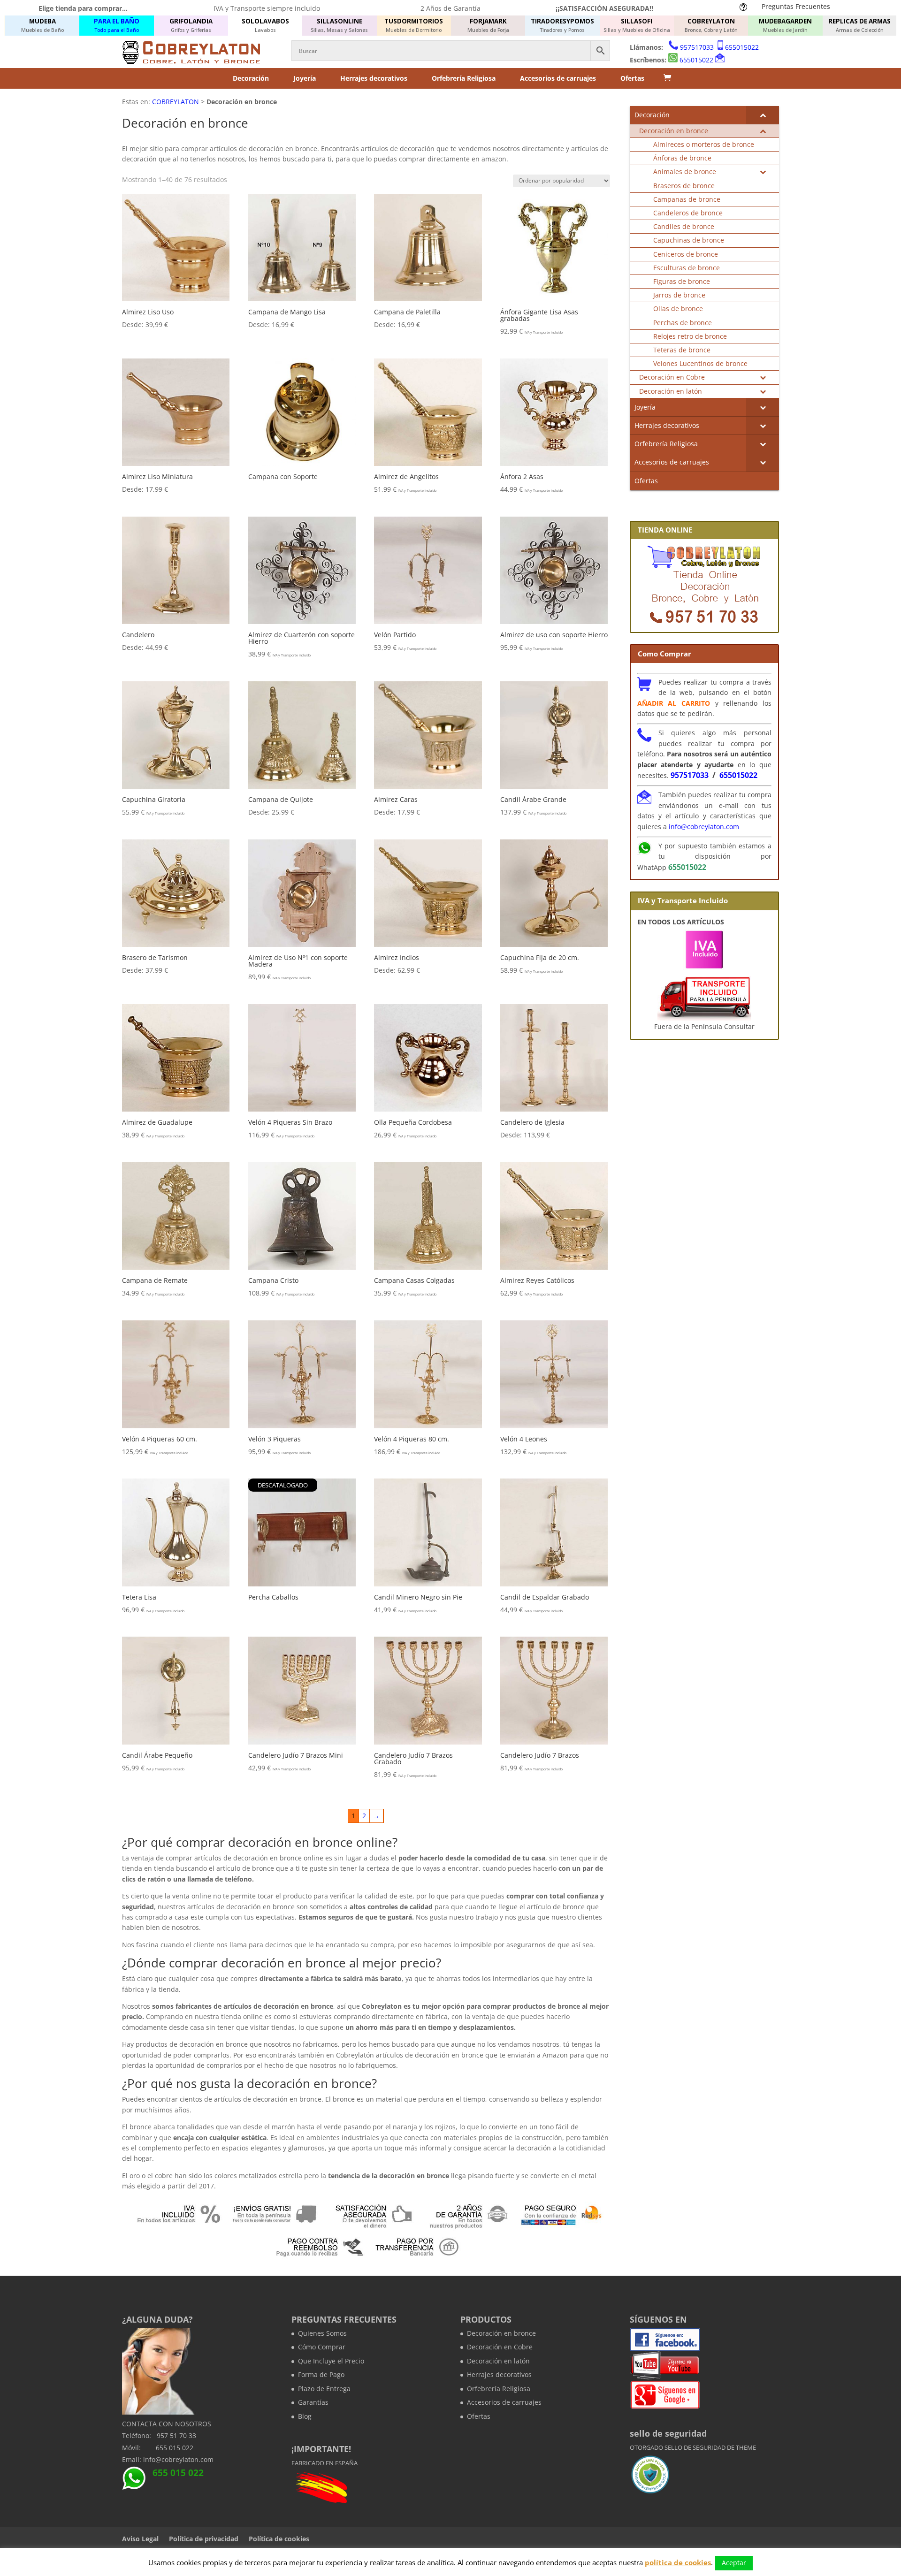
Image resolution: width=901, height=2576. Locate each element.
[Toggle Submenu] (763, 115)
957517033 (697, 47)
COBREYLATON (176, 102)
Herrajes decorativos (374, 78)
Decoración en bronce (501, 2333)
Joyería (305, 78)
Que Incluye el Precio (331, 2361)
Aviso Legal (140, 2539)
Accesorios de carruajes (558, 78)
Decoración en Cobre (500, 2347)
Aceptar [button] (734, 2563)
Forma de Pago (321, 2374)
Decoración (251, 78)
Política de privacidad (204, 2539)
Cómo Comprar (322, 2347)
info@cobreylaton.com (704, 827)
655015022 (742, 47)
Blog (305, 2416)
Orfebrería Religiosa (464, 78)
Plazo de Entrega (324, 2389)
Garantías (313, 2402)
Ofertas (632, 78)
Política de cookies (279, 2539)
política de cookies (678, 2562)
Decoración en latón (498, 2361)
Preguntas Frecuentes (796, 6)
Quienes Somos (322, 2333)
